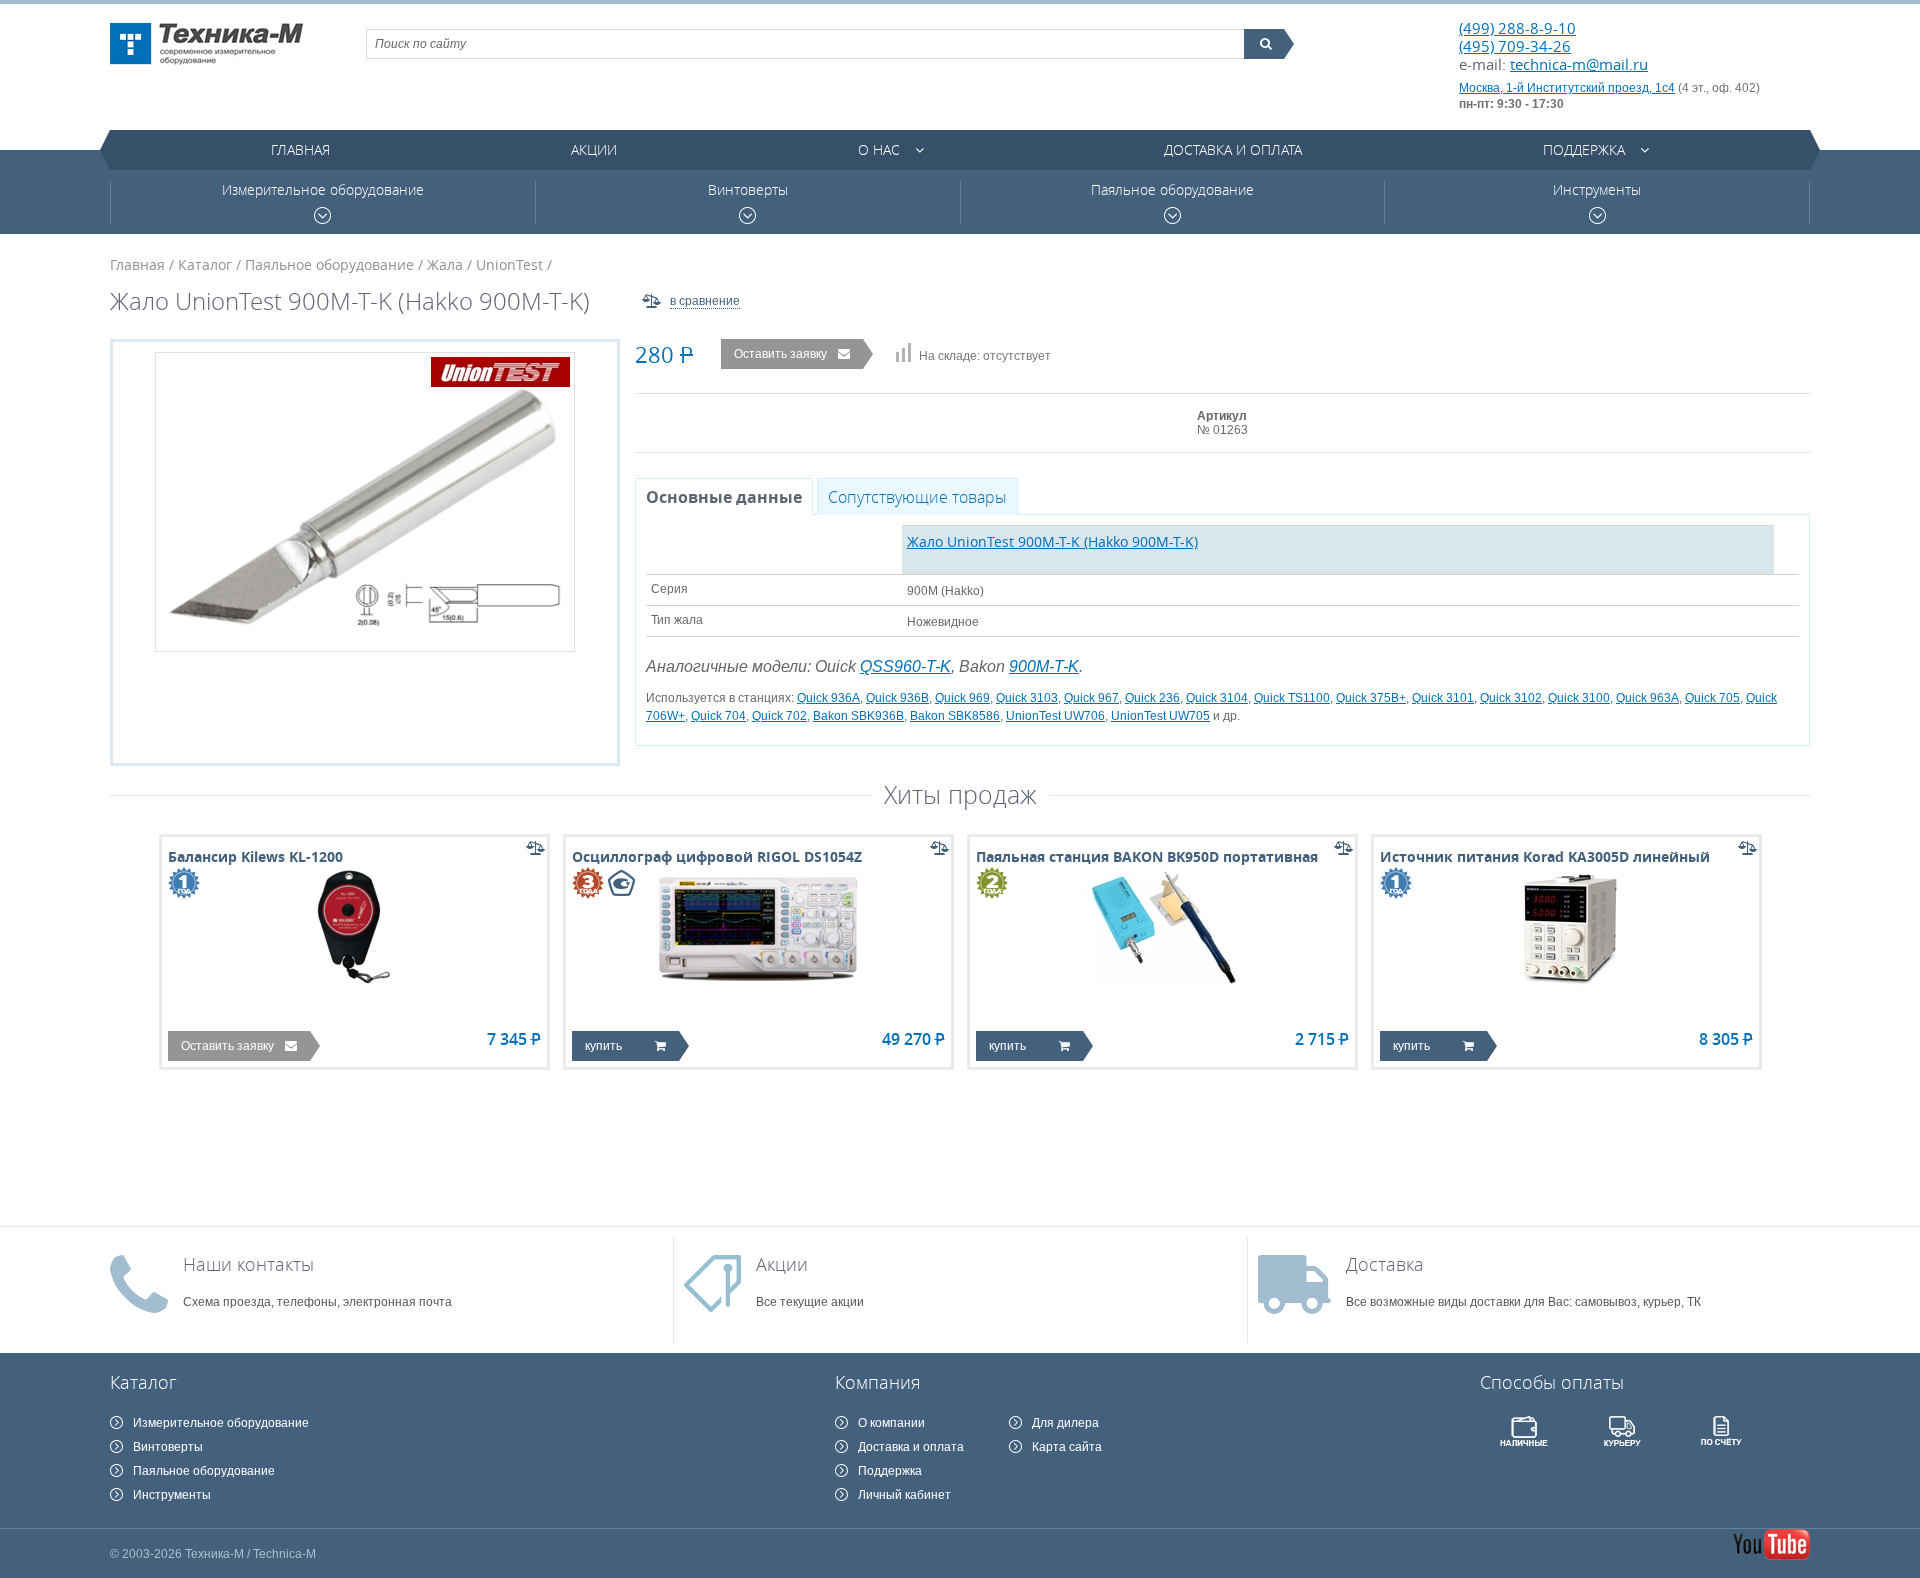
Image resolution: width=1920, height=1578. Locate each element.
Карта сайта (1067, 1447)
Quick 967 (1091, 698)
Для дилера (1065, 1423)
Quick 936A (828, 698)
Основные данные (724, 497)
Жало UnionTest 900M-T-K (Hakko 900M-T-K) (1052, 541)
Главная (300, 149)
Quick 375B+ (1371, 698)
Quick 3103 (1027, 698)
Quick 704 (718, 716)
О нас (879, 149)
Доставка (1385, 1264)
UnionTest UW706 (1055, 716)
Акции (594, 149)
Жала (445, 264)
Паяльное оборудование (1172, 190)
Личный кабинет (904, 1495)
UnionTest (509, 264)
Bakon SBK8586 (955, 716)
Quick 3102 (1511, 698)
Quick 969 (962, 698)
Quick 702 (779, 716)
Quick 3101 (1443, 698)
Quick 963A (1647, 698)
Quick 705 (1712, 698)
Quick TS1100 (1292, 698)
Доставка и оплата (1233, 149)
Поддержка (1584, 149)
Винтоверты (748, 190)
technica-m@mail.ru (1579, 64)
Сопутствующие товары (917, 497)
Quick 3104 (1217, 698)
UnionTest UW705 (1160, 716)
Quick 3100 (1579, 698)
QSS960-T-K (905, 666)
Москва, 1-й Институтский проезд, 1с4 (1567, 88)
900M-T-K (1044, 666)
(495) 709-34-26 (1515, 46)
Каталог (205, 264)
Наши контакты (248, 1264)
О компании (891, 1423)
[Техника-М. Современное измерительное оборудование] (206, 44)
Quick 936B (897, 698)
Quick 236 (1152, 698)
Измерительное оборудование (323, 190)
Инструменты (1597, 190)
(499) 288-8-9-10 (1517, 28)
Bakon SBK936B (858, 716)
